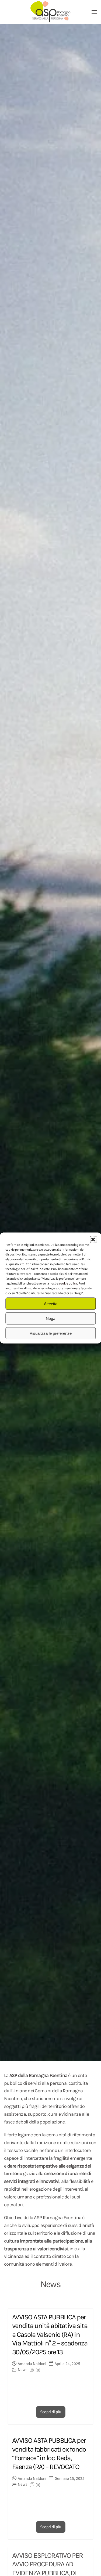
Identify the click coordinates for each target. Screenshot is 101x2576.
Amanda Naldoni (32, 2364)
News (22, 2370)
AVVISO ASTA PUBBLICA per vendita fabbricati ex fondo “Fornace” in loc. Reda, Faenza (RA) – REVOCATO (49, 2454)
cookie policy (68, 1284)
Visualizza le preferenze (51, 1333)
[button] (93, 1239)
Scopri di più (51, 2412)
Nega (50, 1318)
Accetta (51, 1303)
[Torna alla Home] (51, 12)
